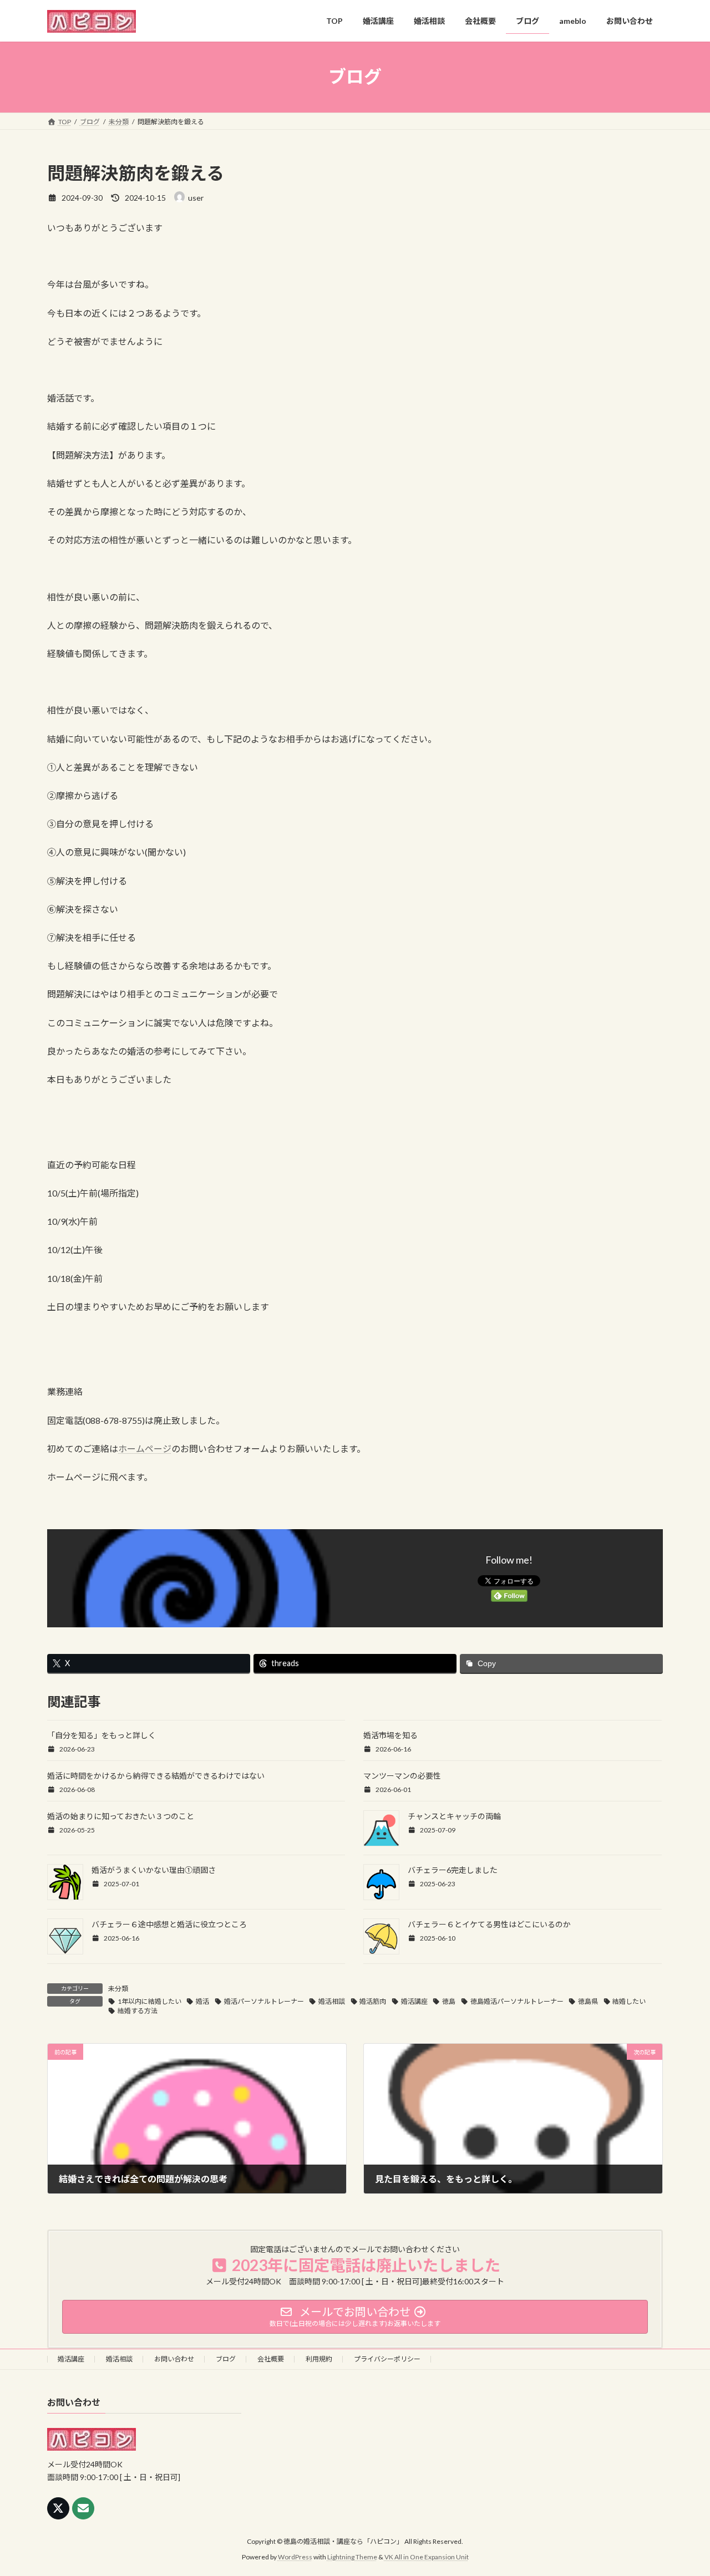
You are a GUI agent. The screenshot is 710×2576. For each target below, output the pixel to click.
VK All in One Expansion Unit (427, 2557)
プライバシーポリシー (387, 2359)
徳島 (449, 2001)
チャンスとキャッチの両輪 (454, 1816)
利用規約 (319, 2359)
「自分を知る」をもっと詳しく (102, 1735)
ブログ (226, 2359)
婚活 (202, 2001)
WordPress (295, 2557)
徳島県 (588, 2001)
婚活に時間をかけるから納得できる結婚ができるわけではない (156, 1776)
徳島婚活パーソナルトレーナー (517, 2001)
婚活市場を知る (390, 1735)
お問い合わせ (174, 2359)
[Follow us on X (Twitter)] (58, 2508)
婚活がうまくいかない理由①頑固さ (154, 1870)
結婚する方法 (138, 2011)
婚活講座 (414, 2001)
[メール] (83, 2508)
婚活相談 (332, 2001)
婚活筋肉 (373, 2001)
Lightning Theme (352, 2557)
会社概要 (271, 2359)
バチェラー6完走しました (453, 1870)
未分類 (118, 1989)
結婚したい (629, 2001)
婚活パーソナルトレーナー (264, 2001)
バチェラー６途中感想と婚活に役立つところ (169, 1924)
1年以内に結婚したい (149, 2001)
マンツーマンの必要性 (402, 1776)
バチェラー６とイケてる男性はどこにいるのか (489, 1924)
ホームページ (145, 1449)
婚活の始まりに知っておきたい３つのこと (121, 1816)
